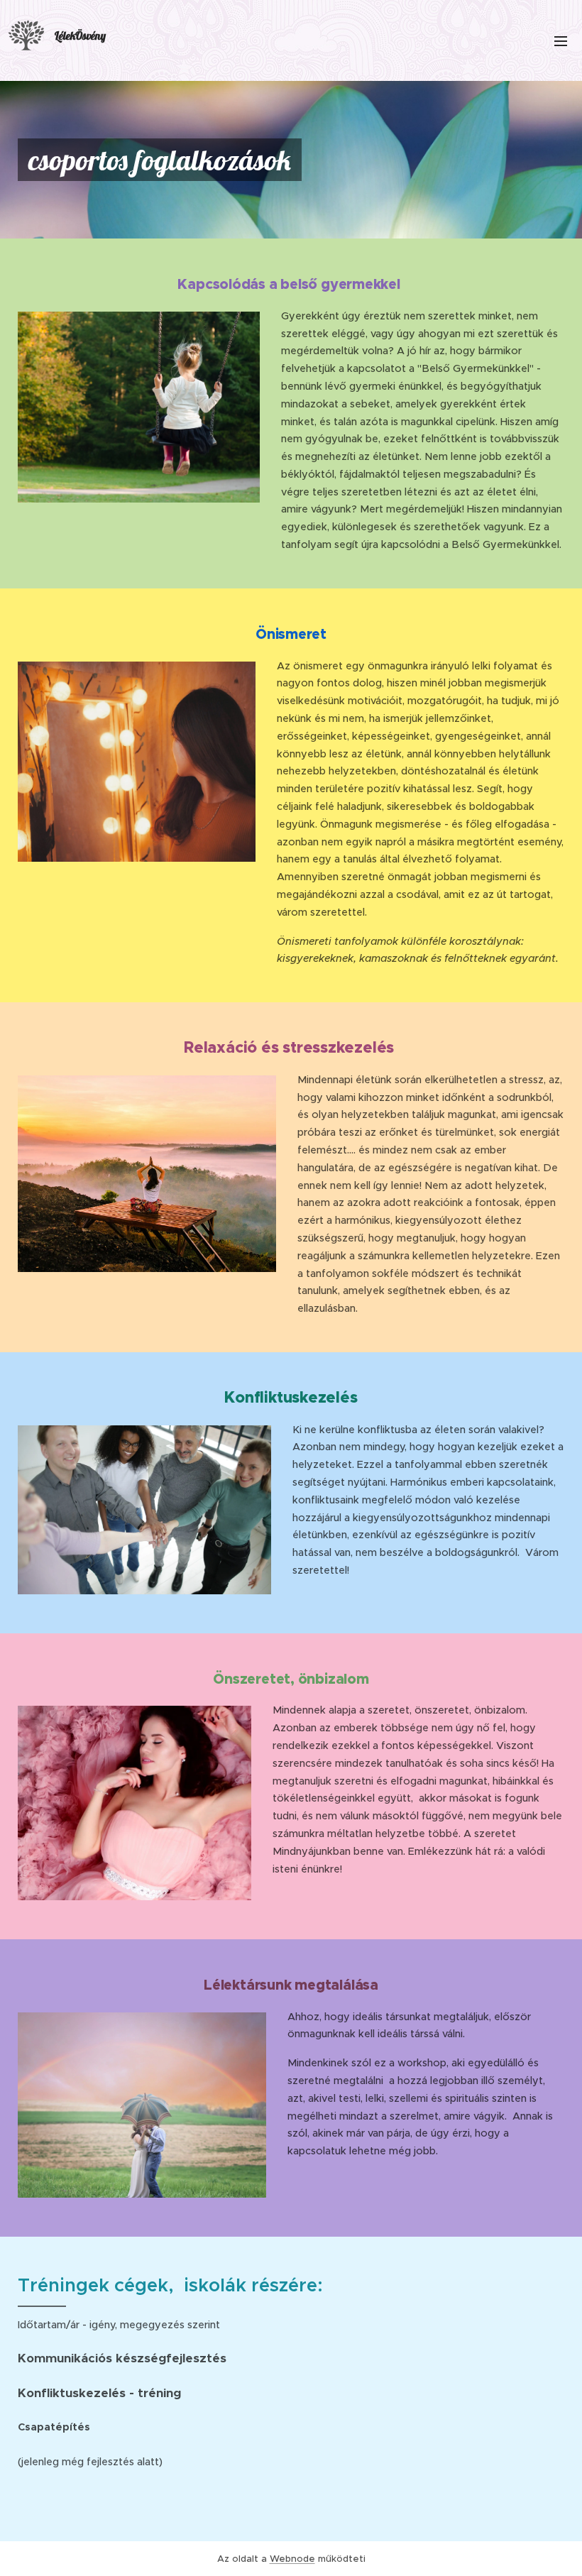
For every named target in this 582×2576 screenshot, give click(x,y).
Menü (561, 40)
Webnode (292, 2559)
